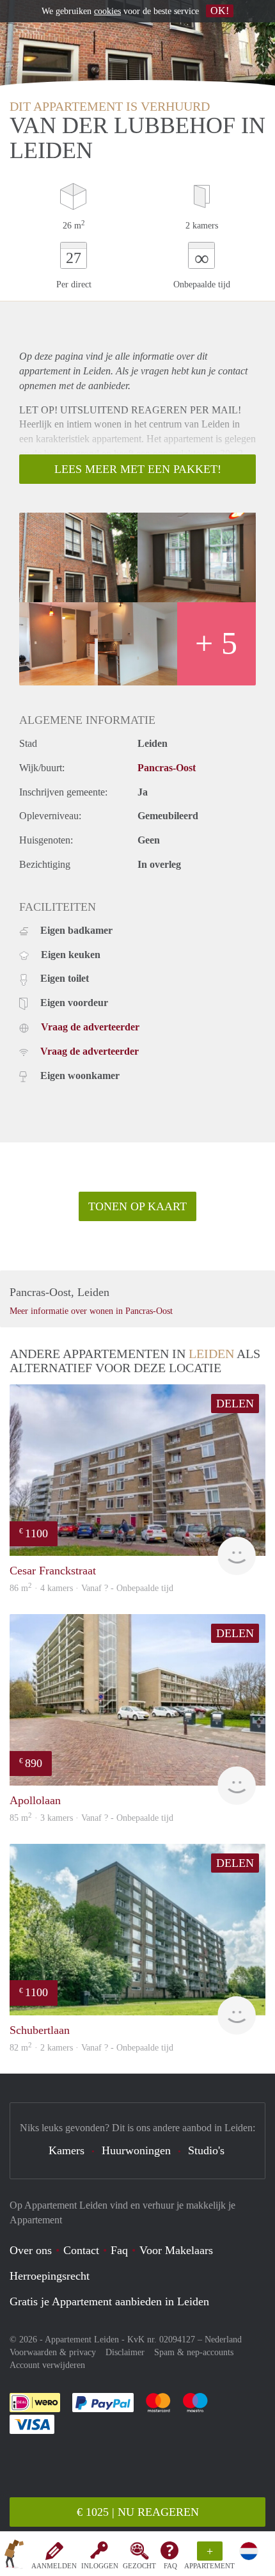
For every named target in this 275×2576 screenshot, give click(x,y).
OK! (220, 11)
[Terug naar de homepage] (14, 2556)
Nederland (223, 2340)
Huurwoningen (136, 2150)
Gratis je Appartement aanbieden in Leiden (109, 2301)
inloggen (100, 2566)
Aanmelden (54, 2566)
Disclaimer (125, 2352)
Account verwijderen (47, 2365)
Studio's (206, 2150)
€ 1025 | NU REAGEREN (138, 2512)
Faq (119, 2250)
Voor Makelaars (176, 2250)
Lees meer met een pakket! (138, 469)
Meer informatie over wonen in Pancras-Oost (91, 1311)
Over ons (31, 2250)
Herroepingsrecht (50, 2276)
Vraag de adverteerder (90, 1027)
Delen (235, 1404)
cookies (107, 11)
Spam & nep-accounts (194, 2352)
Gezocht (139, 2566)
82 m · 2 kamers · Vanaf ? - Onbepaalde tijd (91, 2048)
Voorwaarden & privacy (53, 2352)
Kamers (67, 2150)
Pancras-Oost (167, 768)
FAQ (170, 2566)
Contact (81, 2250)
